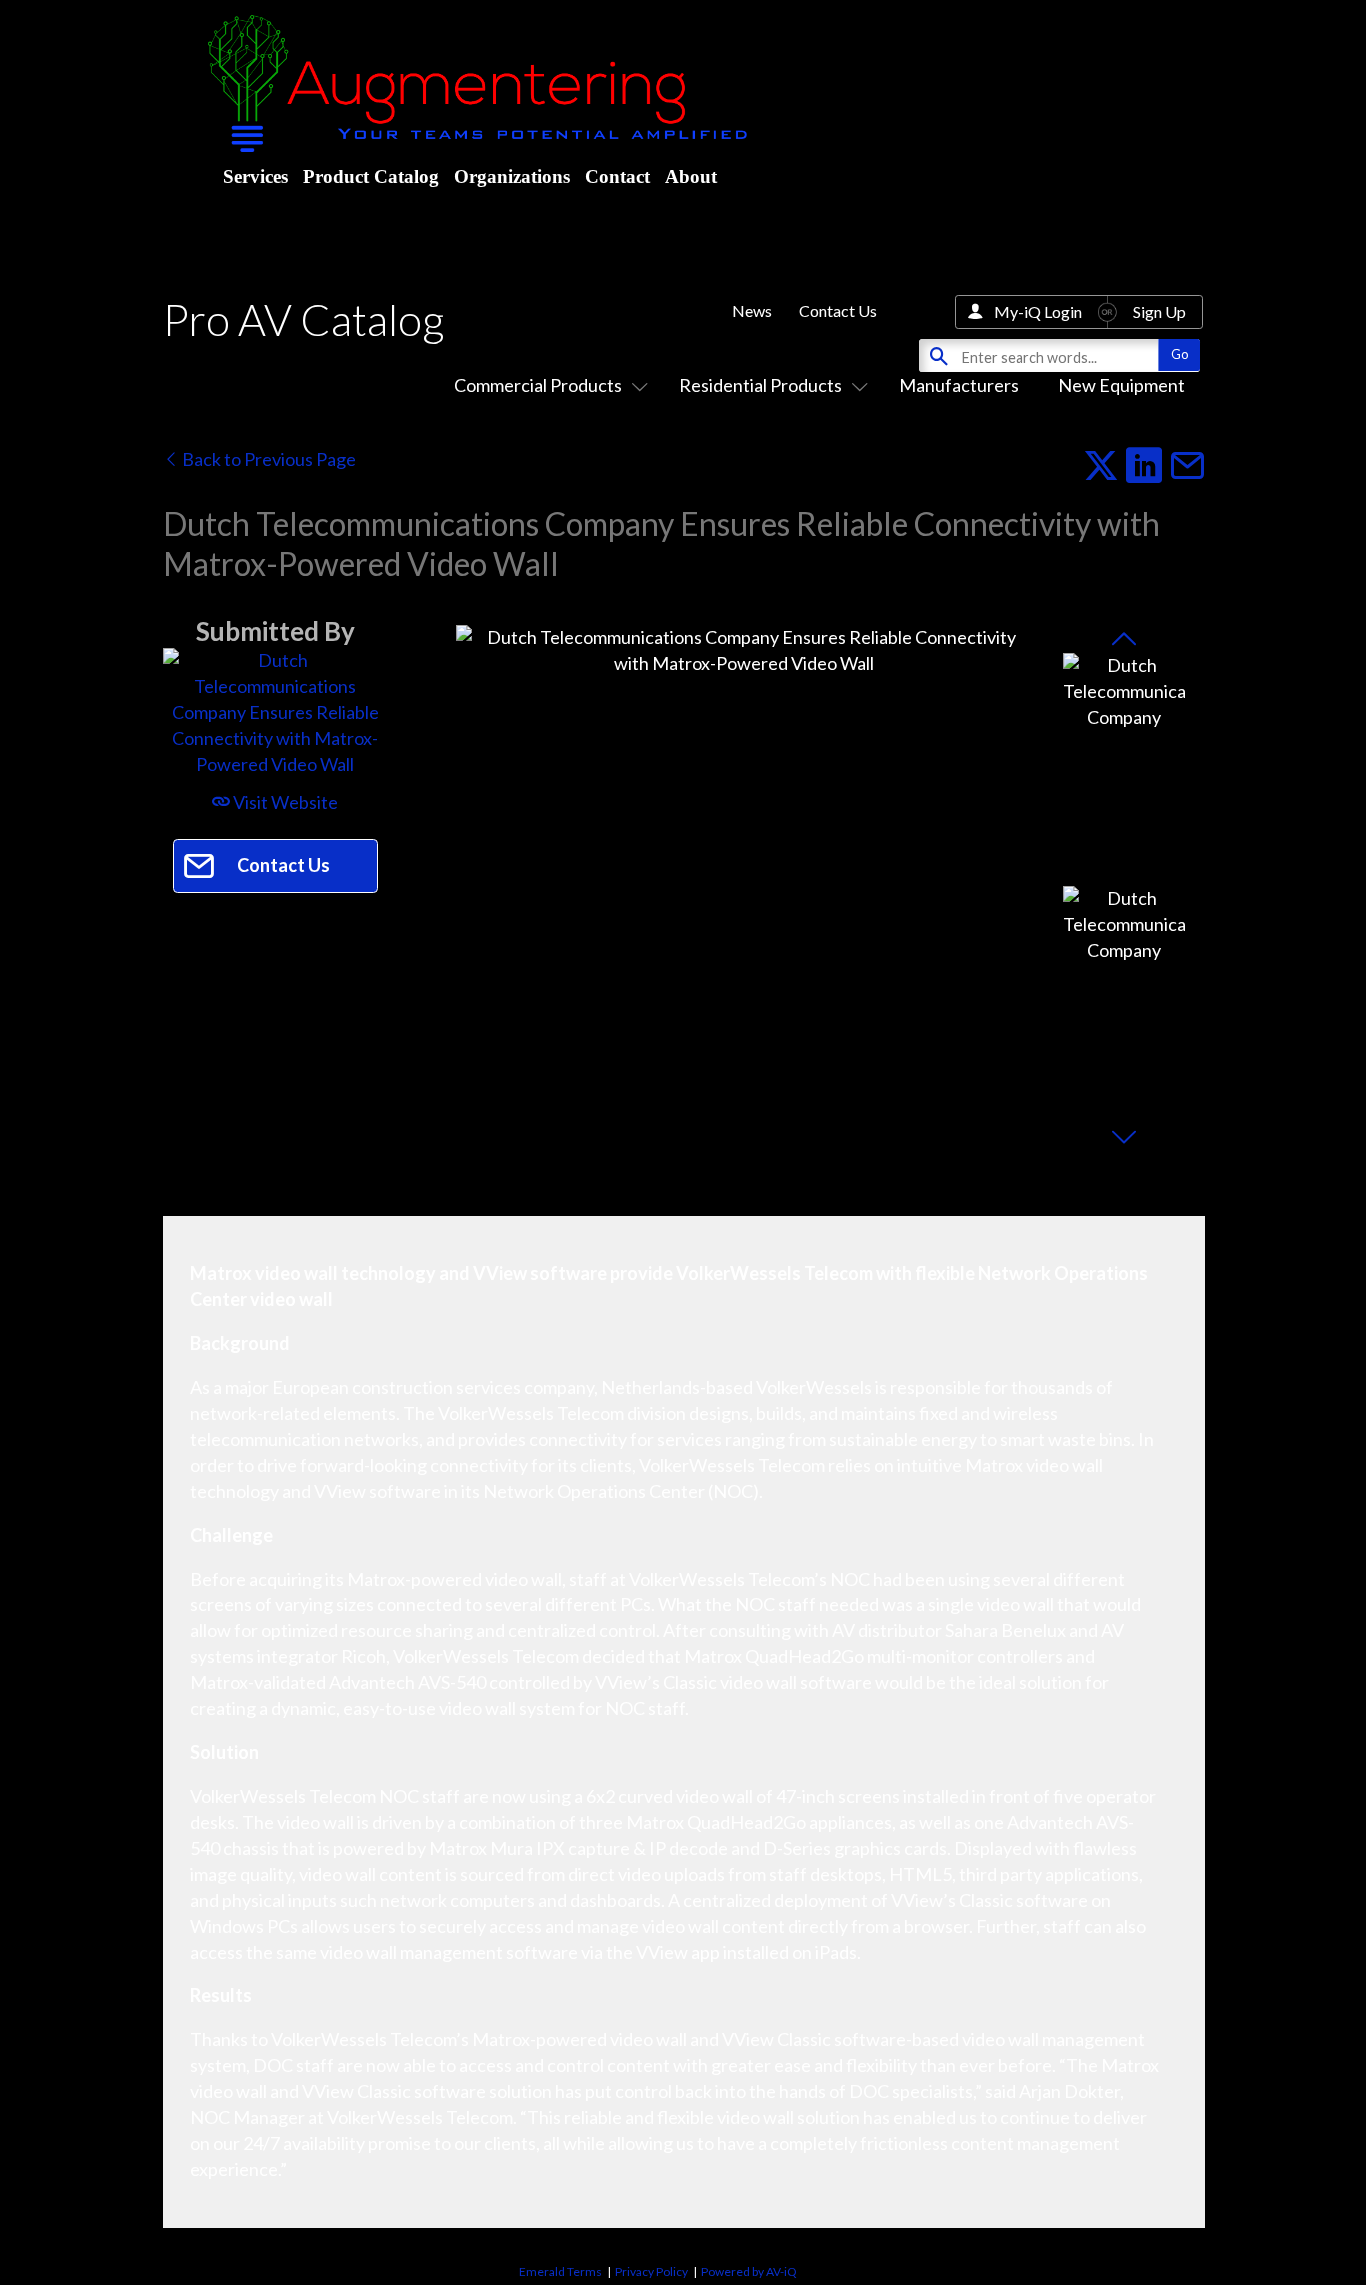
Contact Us (838, 310)
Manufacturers (959, 385)
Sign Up (1159, 311)
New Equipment (1121, 385)
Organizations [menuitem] (512, 176)
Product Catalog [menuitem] (371, 176)
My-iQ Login (1038, 311)
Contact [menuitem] (617, 176)
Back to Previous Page (267, 459)
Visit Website (284, 802)
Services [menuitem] (255, 176)
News (752, 310)
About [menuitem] (691, 176)
